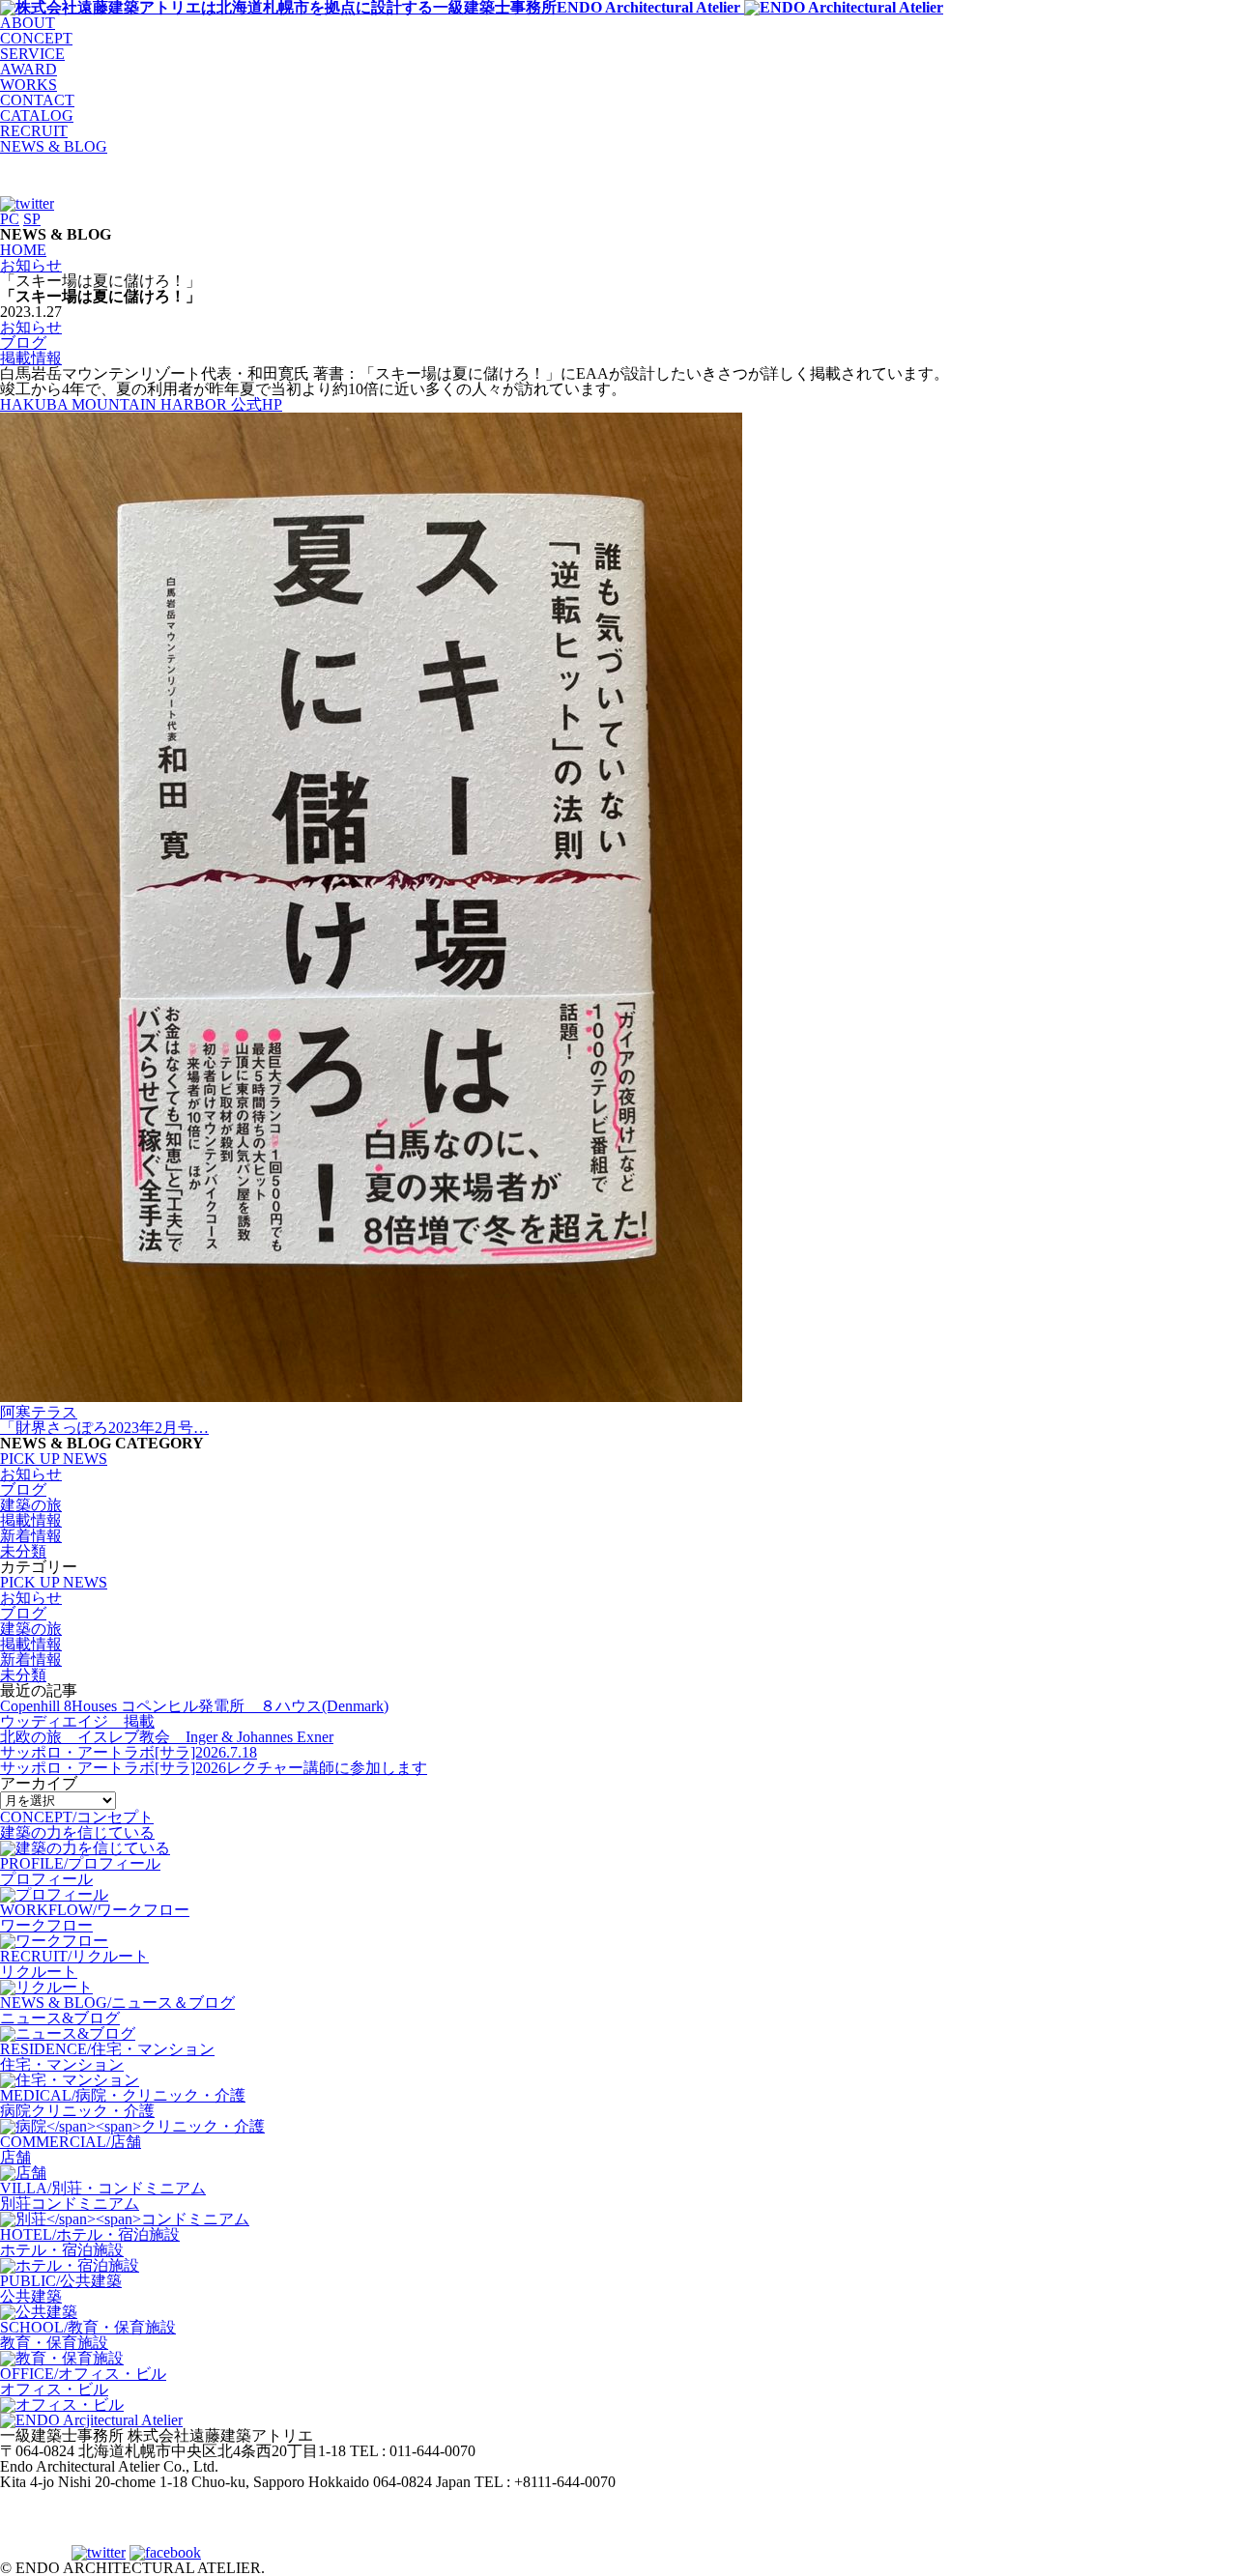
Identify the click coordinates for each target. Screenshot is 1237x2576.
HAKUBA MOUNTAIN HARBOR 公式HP (141, 404)
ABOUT (28, 23)
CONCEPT (36, 38)
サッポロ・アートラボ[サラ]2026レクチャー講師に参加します (214, 1768)
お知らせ (31, 327)
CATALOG (37, 115)
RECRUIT (34, 131)
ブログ (23, 343)
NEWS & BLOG (54, 146)
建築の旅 (31, 1505)
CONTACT (37, 100)
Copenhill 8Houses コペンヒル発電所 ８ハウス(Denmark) (194, 1706)
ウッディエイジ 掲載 (77, 1721)
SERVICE (32, 54)
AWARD (29, 69)
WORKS (29, 85)
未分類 (23, 1551)
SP (32, 219)
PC (10, 219)
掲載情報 (31, 358)
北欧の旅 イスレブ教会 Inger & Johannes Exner (167, 1737)
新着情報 (31, 1536)
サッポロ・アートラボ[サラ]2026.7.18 (129, 1752)
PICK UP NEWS (54, 1459)
